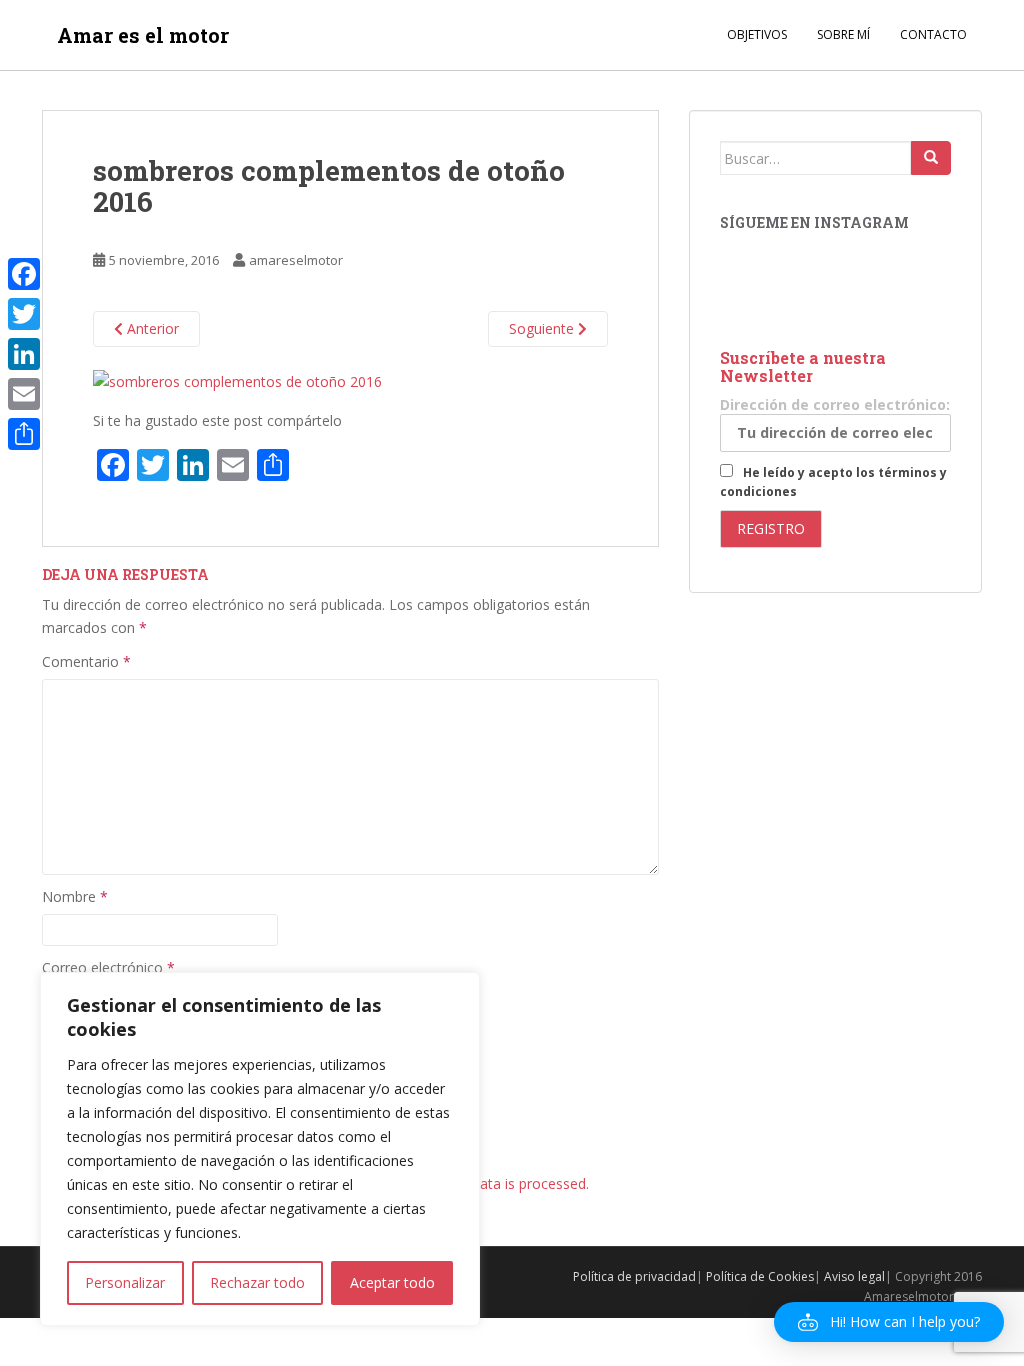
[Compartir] (24, 434)
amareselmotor (296, 260)
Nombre (75, 896)
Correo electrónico (108, 967)
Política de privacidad (634, 1276)
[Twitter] (24, 314)
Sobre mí (843, 34)
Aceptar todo (392, 1282)
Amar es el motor (143, 35)
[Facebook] (24, 274)
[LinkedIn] (24, 354)
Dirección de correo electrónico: (835, 404)
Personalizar (125, 1282)
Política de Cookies (760, 1276)
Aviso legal (854, 1276)
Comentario (86, 661)
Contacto (933, 34)
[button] (889, 1322)
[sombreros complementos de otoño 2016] (237, 379)
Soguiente (543, 328)
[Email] (24, 394)
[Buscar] (931, 158)
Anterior (151, 328)
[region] (260, 1149)
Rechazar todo (257, 1282)
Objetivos (757, 34)
